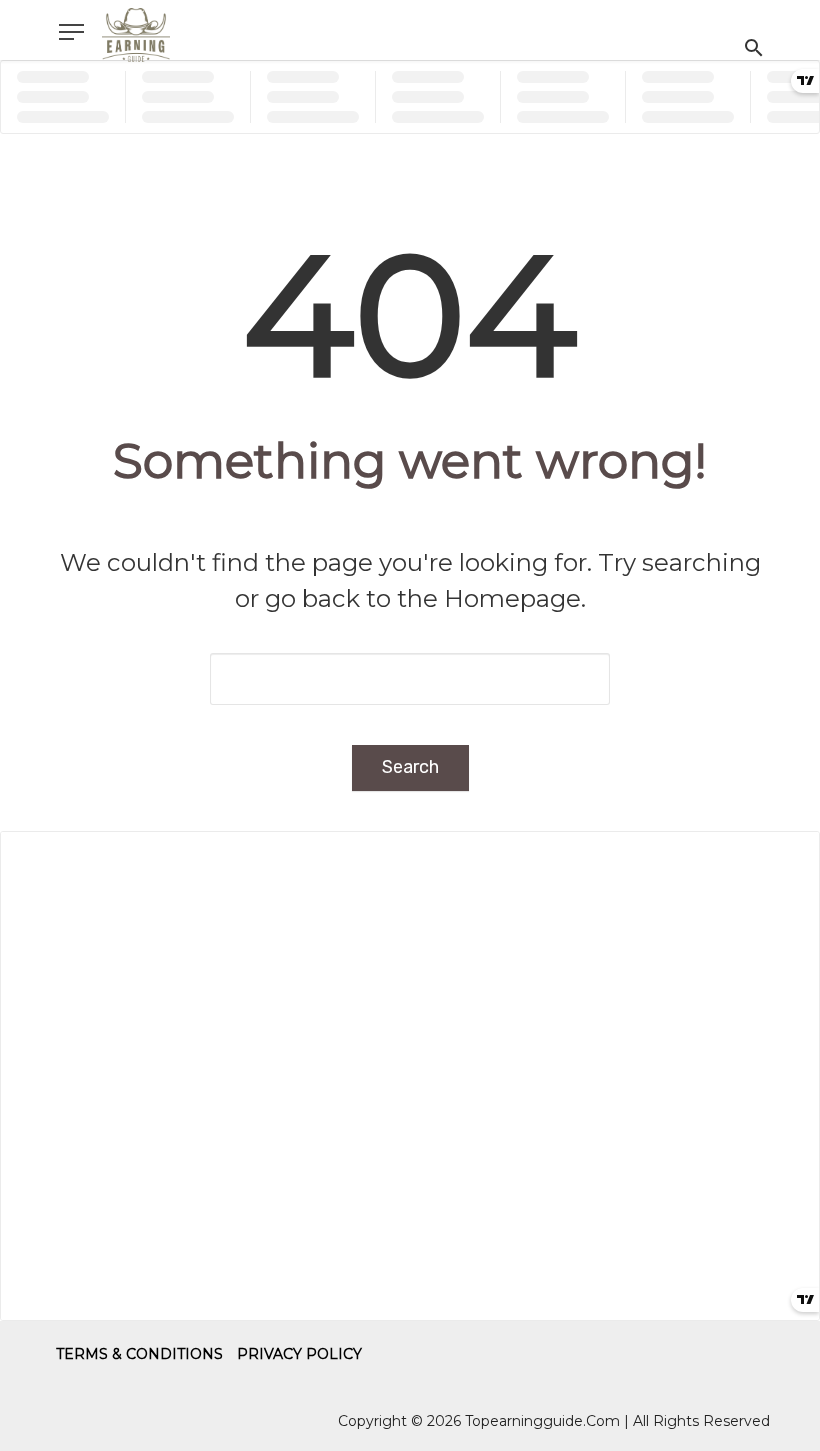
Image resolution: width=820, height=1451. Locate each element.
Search (410, 767)
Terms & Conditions (139, 1354)
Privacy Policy (299, 1354)
